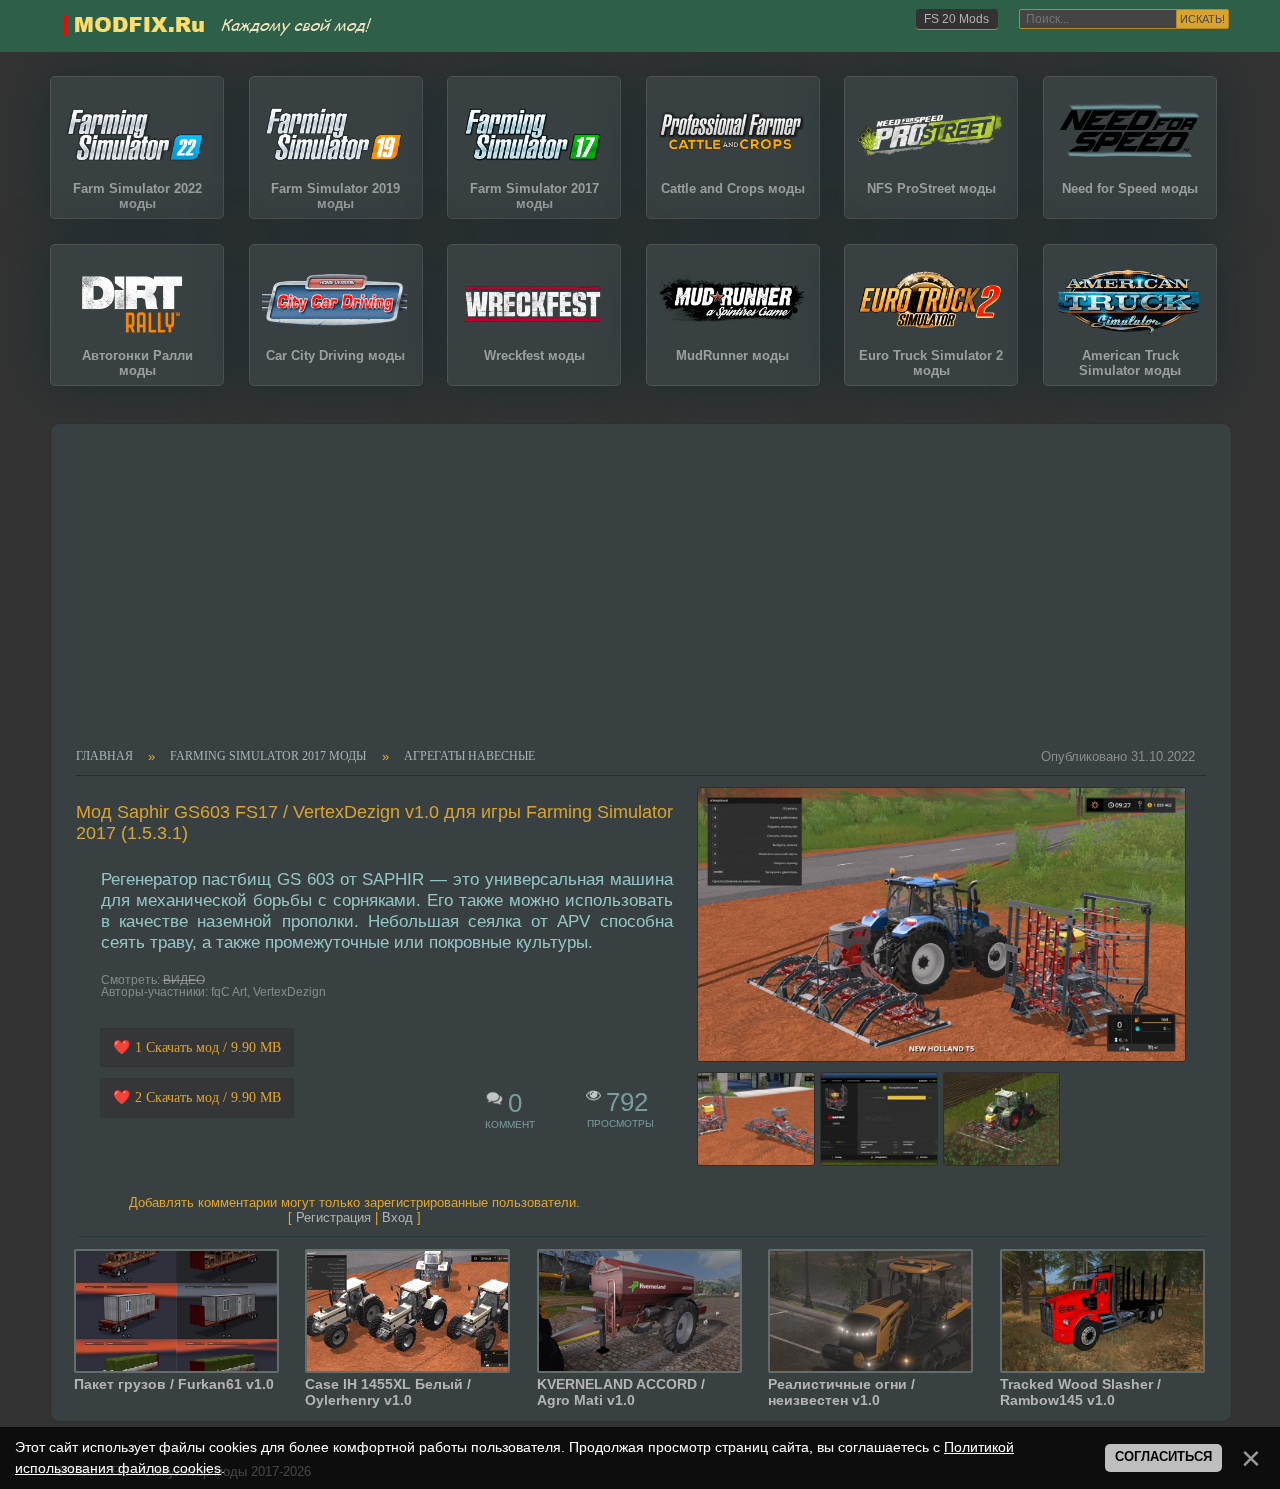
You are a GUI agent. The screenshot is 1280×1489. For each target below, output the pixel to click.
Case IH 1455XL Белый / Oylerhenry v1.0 (388, 1392)
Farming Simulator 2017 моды (268, 757)
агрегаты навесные (469, 757)
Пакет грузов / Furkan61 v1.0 (174, 1384)
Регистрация (333, 1217)
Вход (397, 1217)
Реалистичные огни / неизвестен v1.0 (841, 1392)
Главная (104, 757)
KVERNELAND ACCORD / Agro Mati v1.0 (621, 1392)
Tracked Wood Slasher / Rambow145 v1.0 (1080, 1392)
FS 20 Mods (956, 19)
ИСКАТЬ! (1202, 19)
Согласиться (1163, 1457)
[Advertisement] (630, 599)
